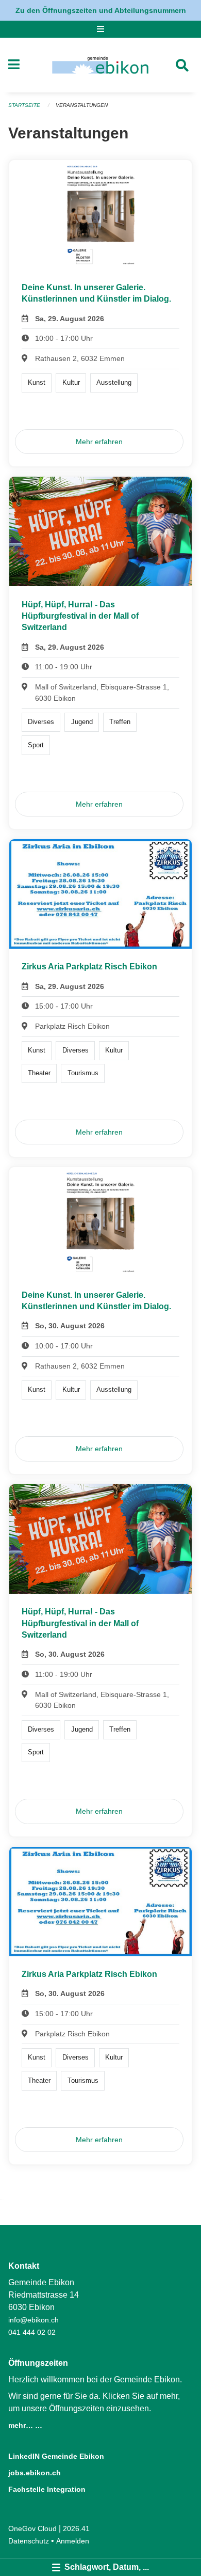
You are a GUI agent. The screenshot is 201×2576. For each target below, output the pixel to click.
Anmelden (73, 2541)
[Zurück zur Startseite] (100, 65)
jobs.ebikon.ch (35, 2473)
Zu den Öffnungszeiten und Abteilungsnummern (101, 10)
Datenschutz (29, 2541)
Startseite (24, 105)
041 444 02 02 (32, 2332)
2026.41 (76, 2528)
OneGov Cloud (32, 2528)
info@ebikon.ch (33, 2320)
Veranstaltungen (82, 105)
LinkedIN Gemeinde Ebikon (56, 2456)
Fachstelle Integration (47, 2489)
